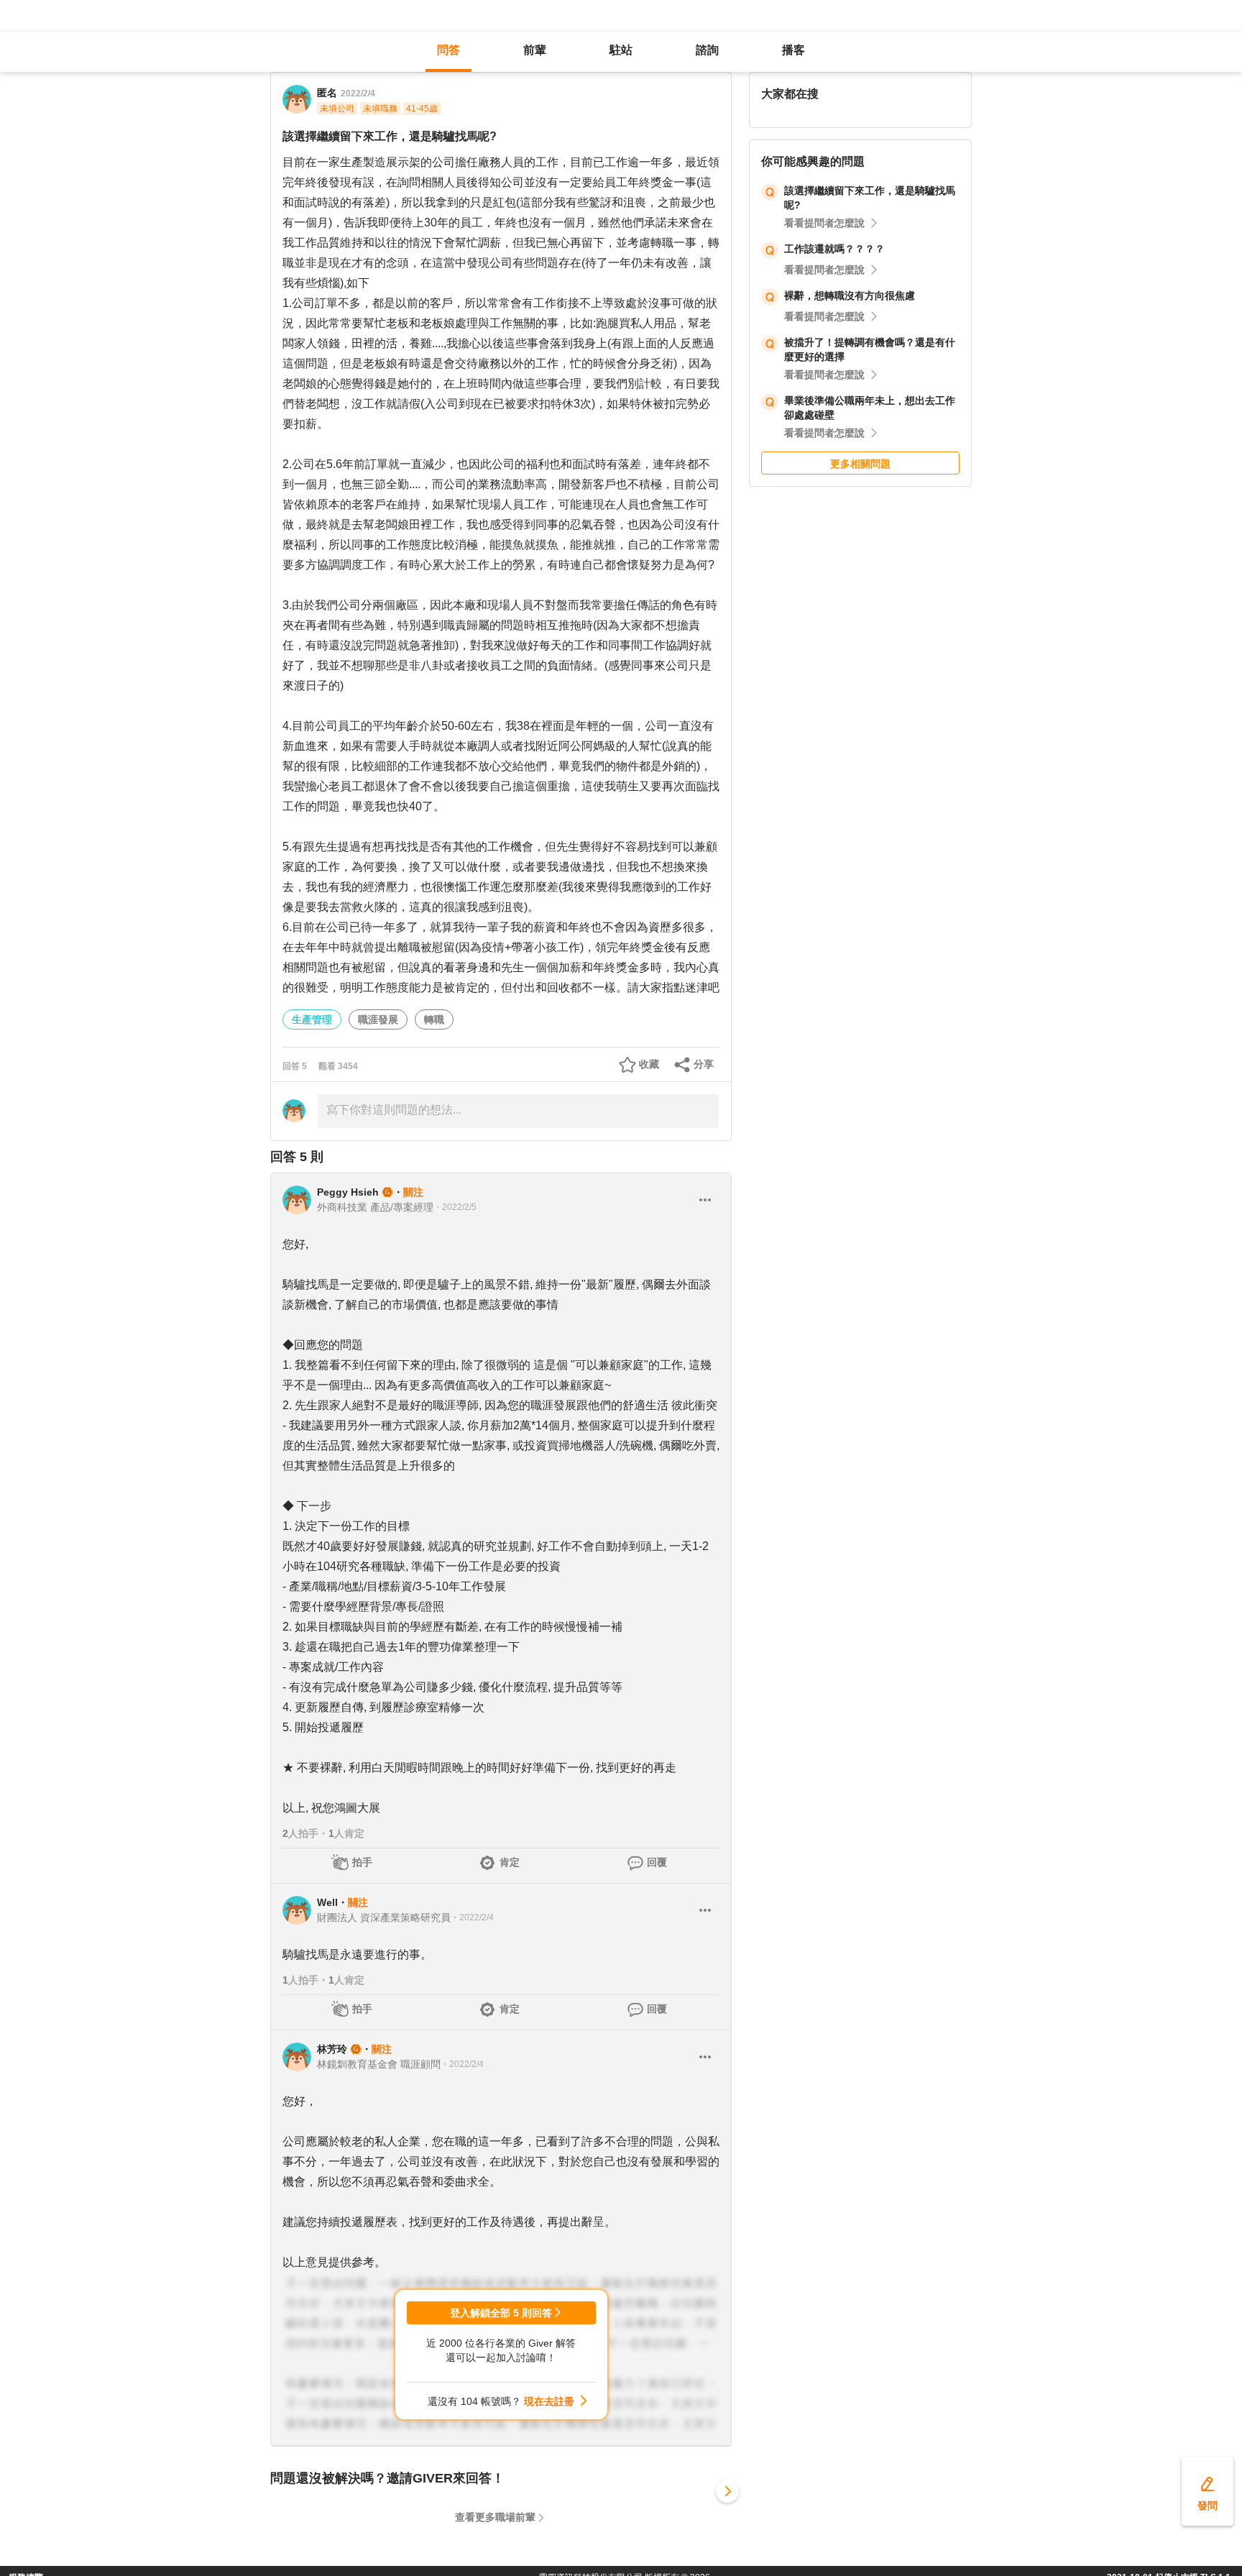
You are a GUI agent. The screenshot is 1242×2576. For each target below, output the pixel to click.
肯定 (510, 1862)
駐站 (621, 50)
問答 (448, 50)
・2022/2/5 (455, 1207)
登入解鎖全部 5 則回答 (501, 2313)
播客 (793, 50)
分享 (704, 1064)
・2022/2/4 (472, 1917)
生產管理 (312, 1019)
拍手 (362, 1862)
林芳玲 (332, 2049)
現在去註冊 (549, 2401)
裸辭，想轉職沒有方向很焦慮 (850, 295)
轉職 (434, 1019)
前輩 (535, 50)
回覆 (657, 1862)
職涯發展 (378, 1019)
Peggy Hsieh (348, 1192)
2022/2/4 (358, 93)
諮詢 (707, 50)
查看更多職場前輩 (495, 2517)
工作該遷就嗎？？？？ (834, 249)
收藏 (649, 1064)
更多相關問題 (860, 464)
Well (327, 1902)
